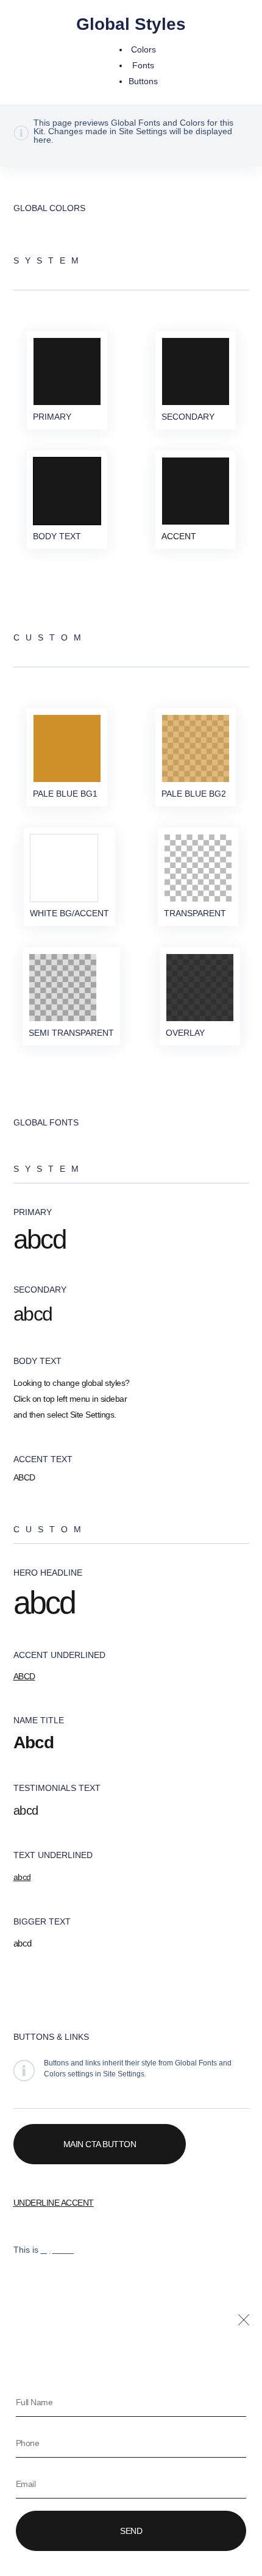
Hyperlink (58, 2250)
